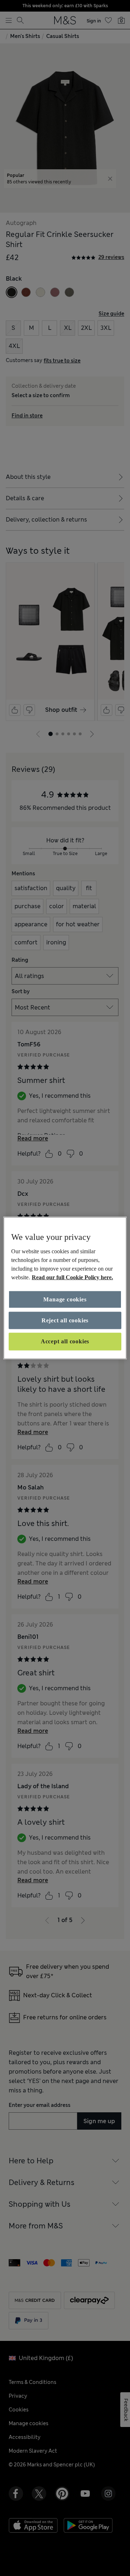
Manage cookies (65, 1299)
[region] (65, 1288)
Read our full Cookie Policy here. (72, 1277)
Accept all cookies (65, 1341)
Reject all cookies (65, 1320)
